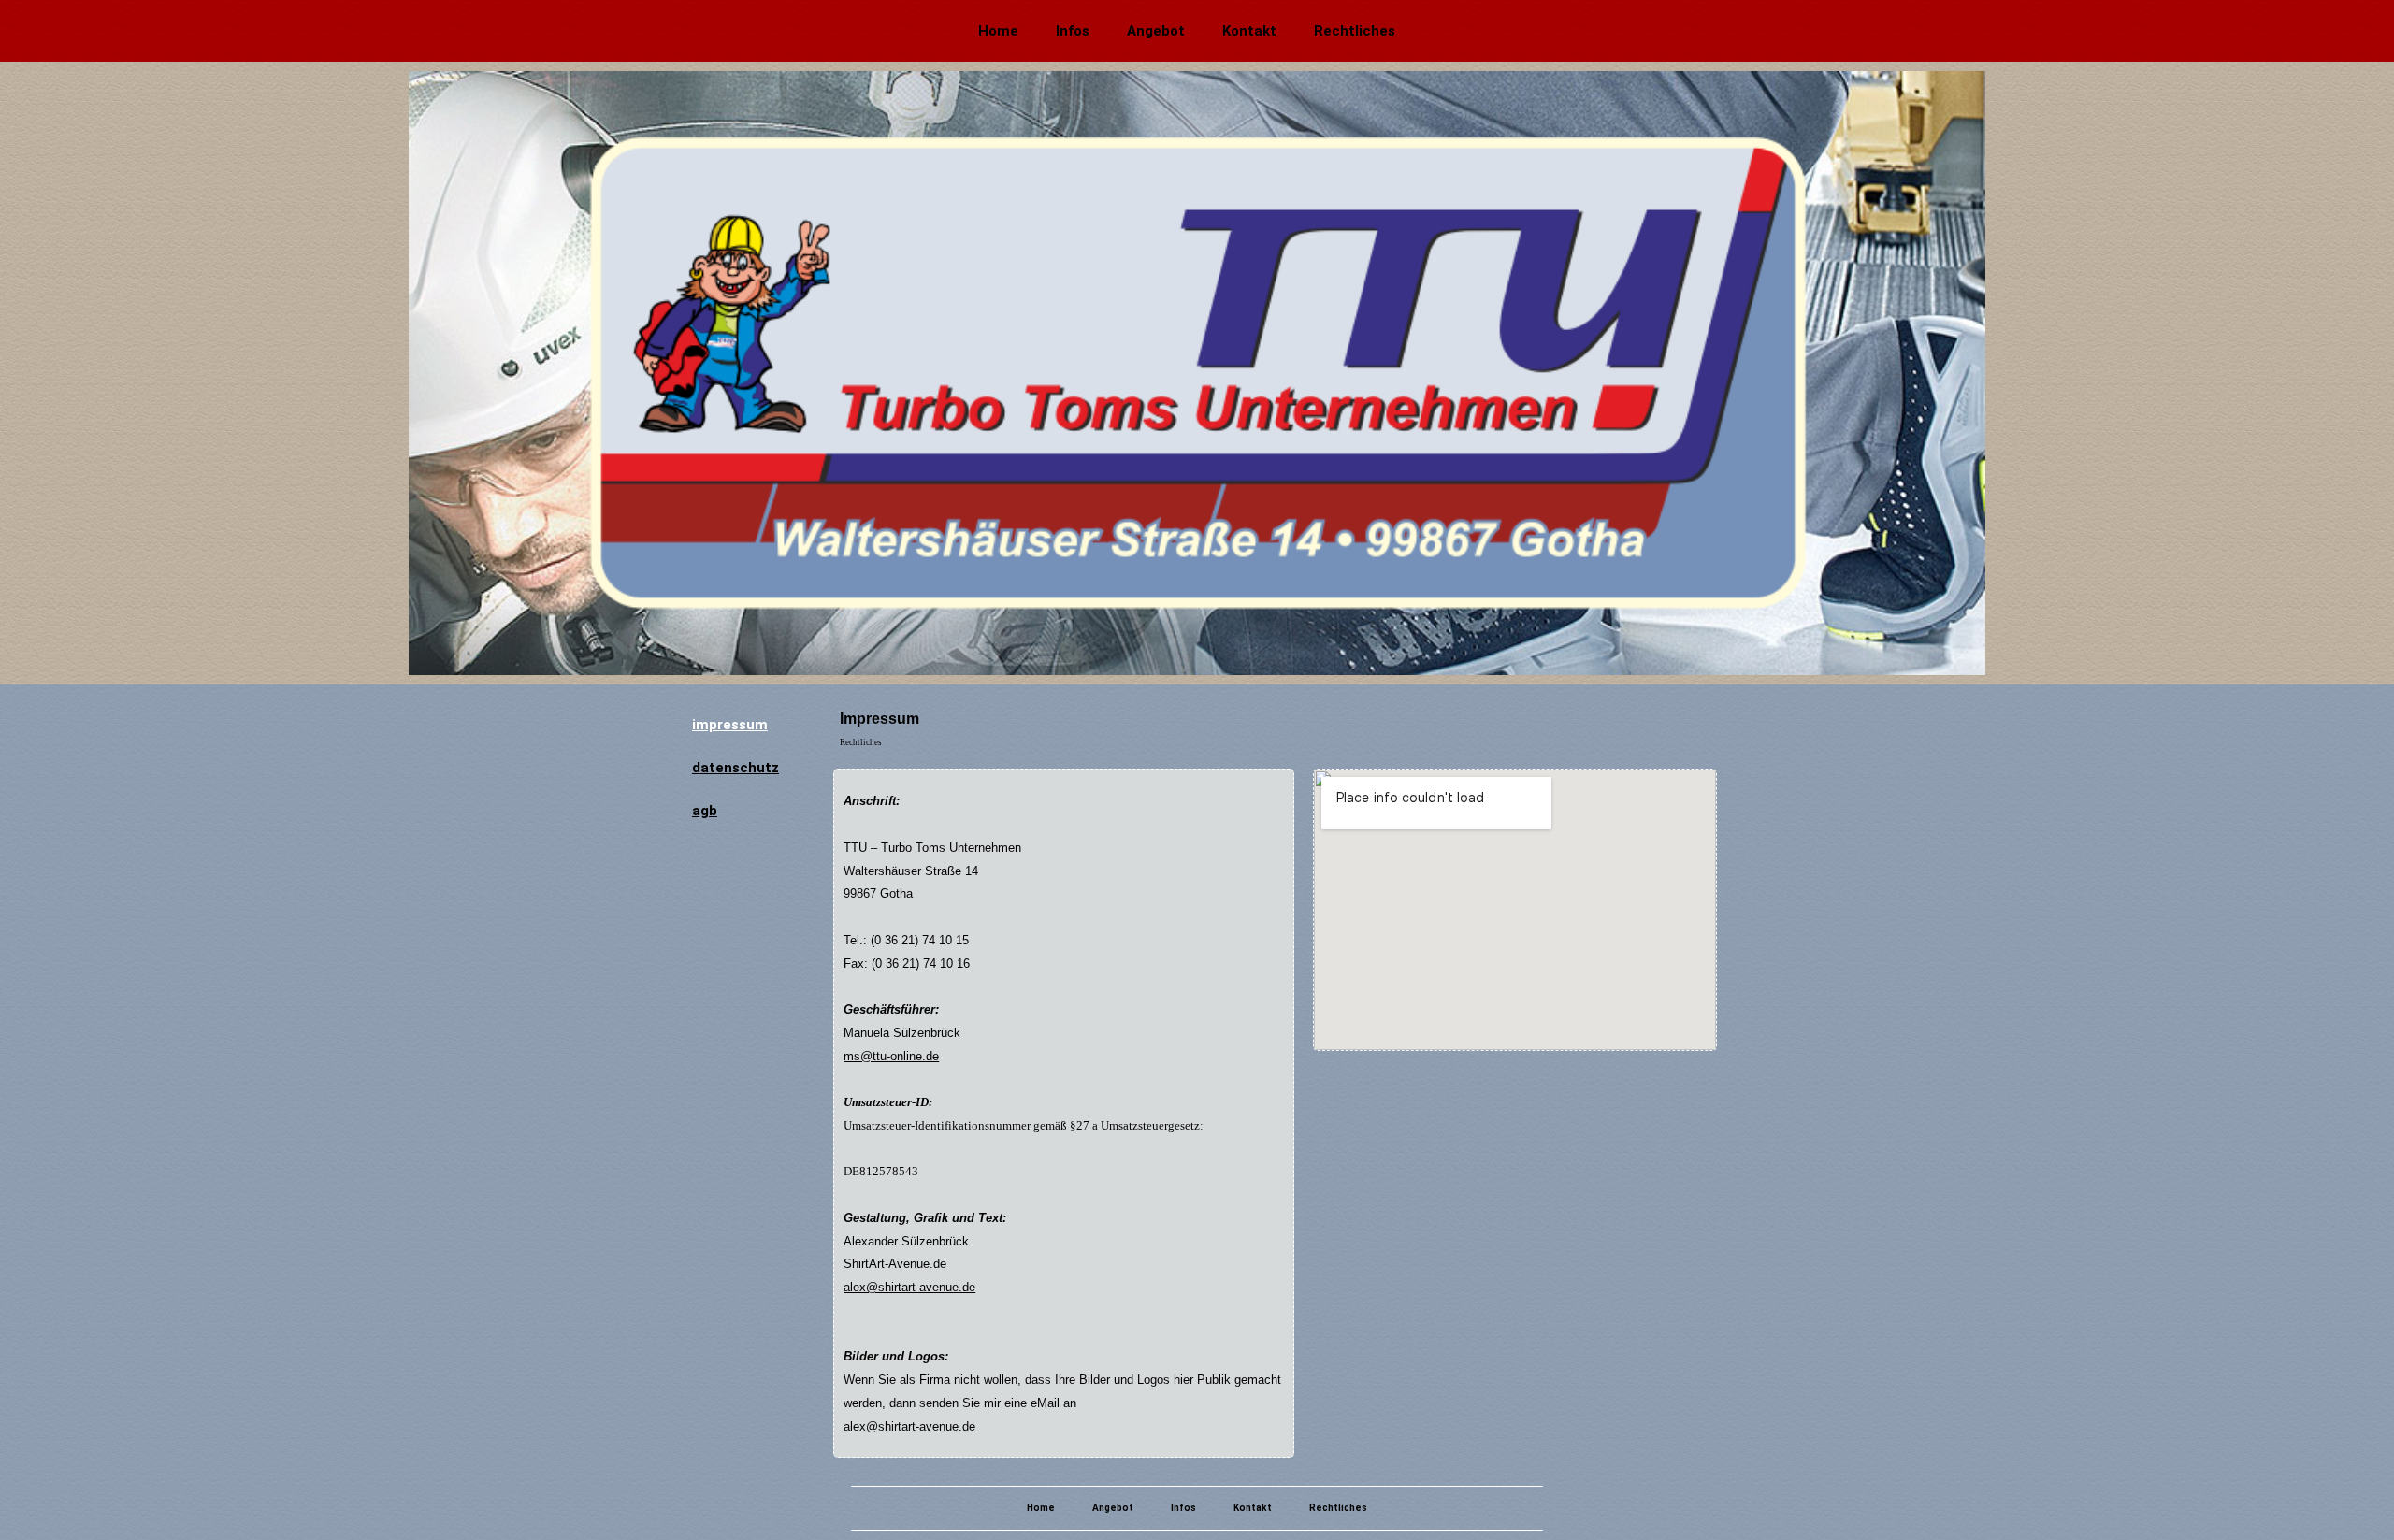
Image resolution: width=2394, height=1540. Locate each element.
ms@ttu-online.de (891, 1056)
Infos (1073, 31)
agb (705, 811)
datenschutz (736, 768)
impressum (730, 725)
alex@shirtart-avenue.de (909, 1287)
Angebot (1156, 31)
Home (998, 31)
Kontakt (1249, 31)
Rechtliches (1355, 31)
